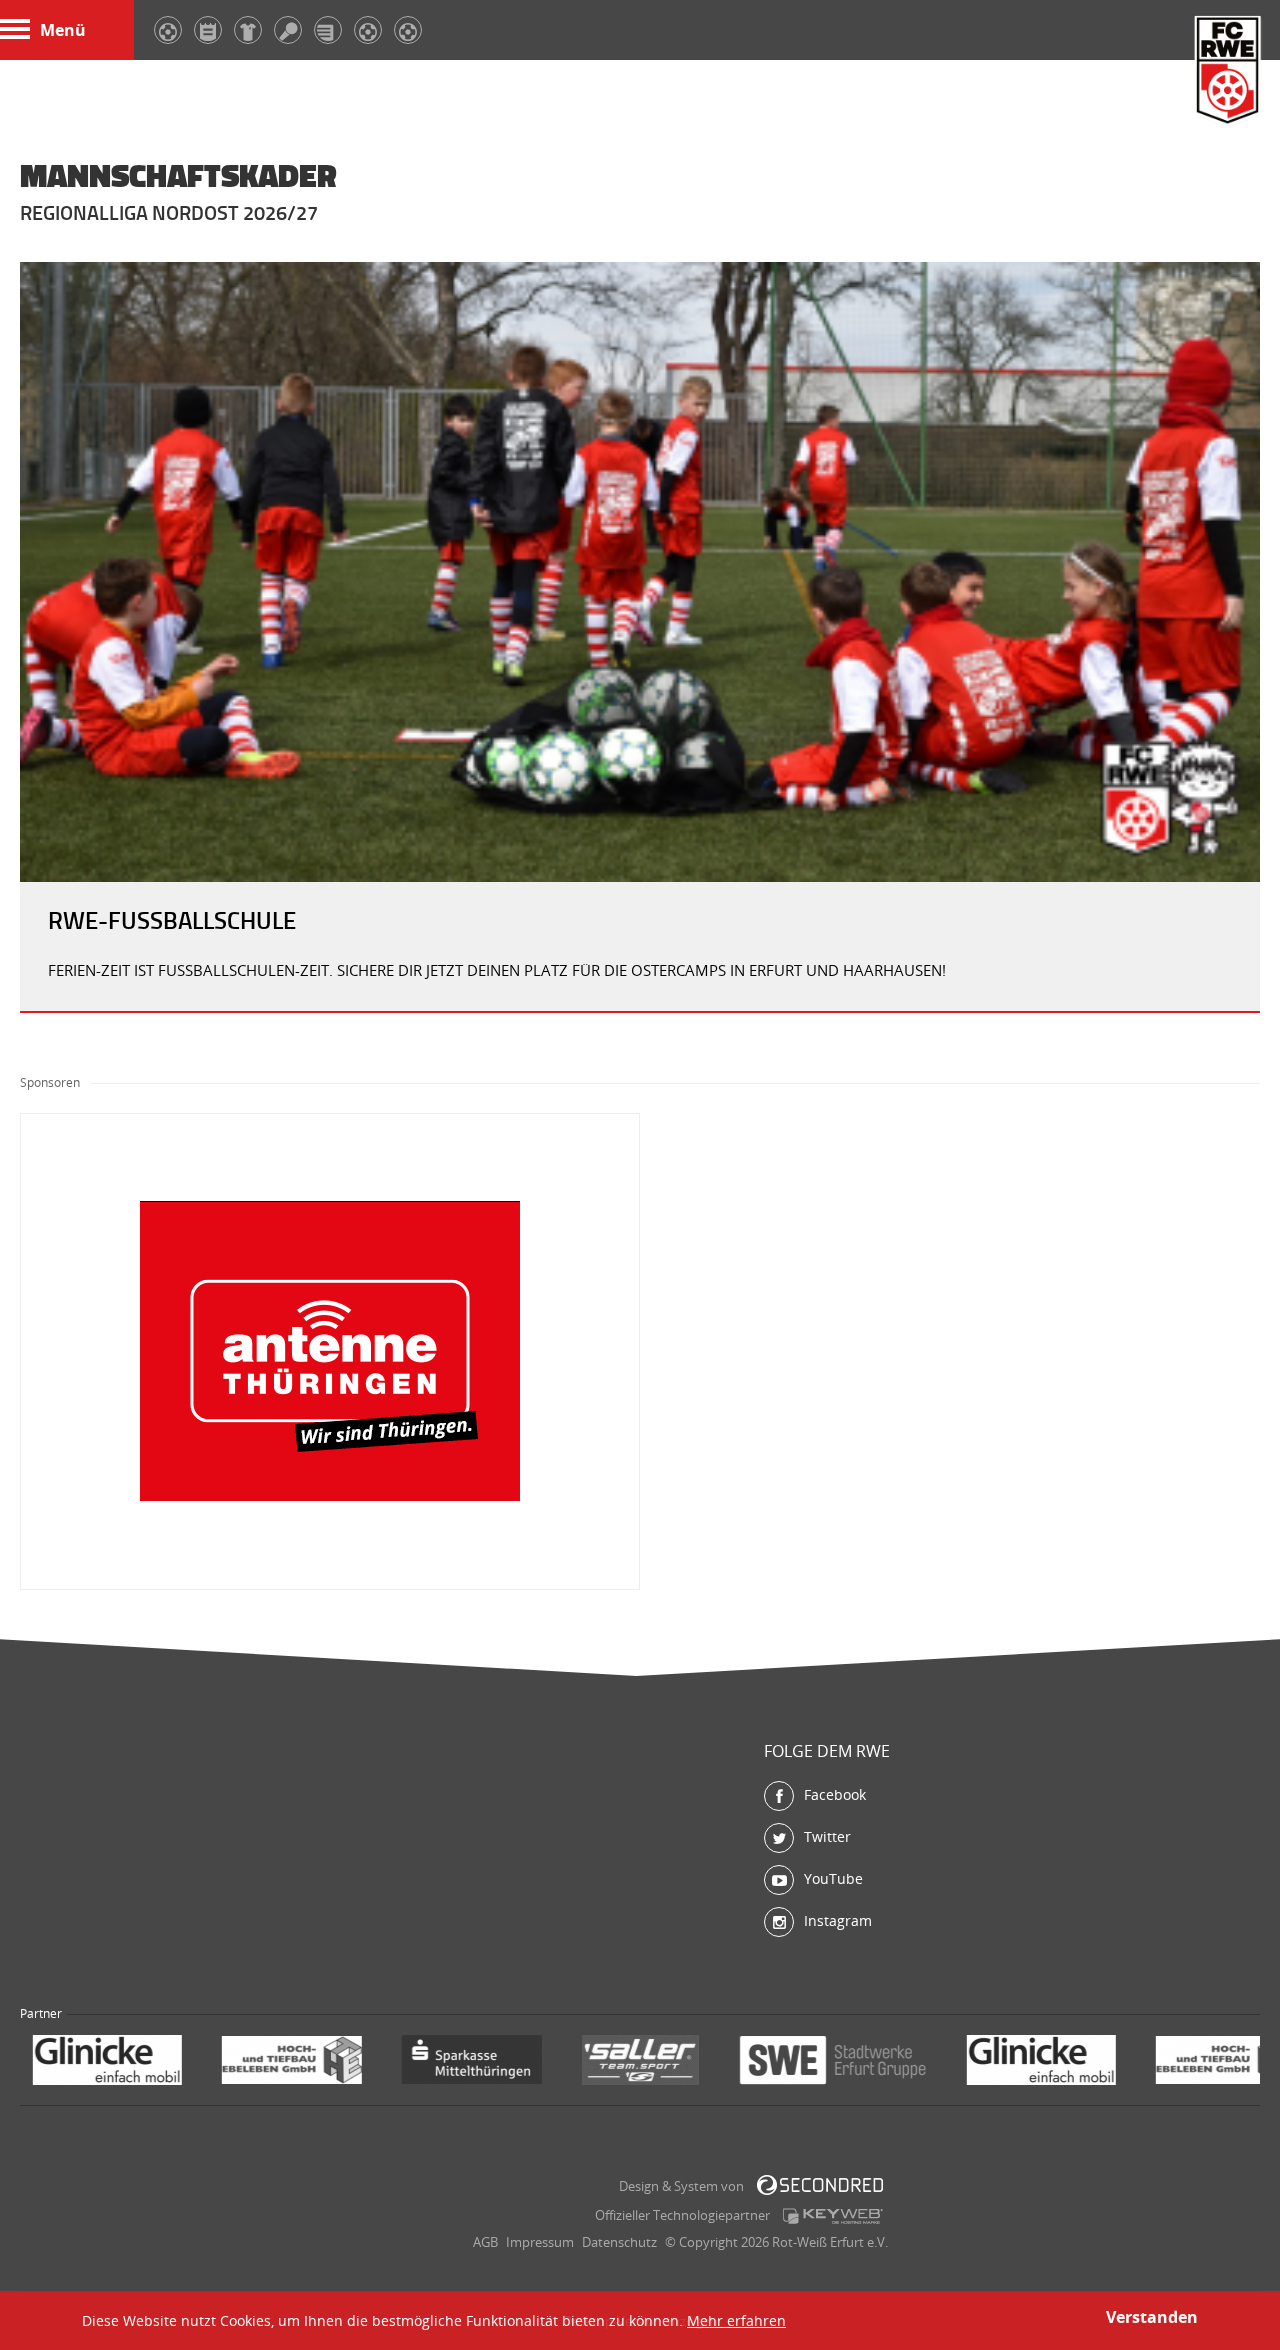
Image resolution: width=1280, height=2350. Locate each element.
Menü (63, 30)
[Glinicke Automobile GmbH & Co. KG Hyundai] (859, 2062)
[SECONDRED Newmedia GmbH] (820, 2185)
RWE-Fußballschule (172, 920)
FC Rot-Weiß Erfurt (1228, 72)
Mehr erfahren (736, 2320)
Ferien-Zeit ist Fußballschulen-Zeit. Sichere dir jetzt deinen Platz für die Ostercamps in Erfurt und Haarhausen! (497, 970)
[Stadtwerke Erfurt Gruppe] (651, 2062)
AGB (485, 2242)
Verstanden (1152, 2317)
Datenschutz (619, 2242)
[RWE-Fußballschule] (640, 572)
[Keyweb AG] (833, 2216)
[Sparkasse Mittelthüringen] (290, 2062)
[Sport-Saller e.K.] (458, 2062)
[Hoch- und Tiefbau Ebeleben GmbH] (110, 2062)
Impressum (540, 2242)
